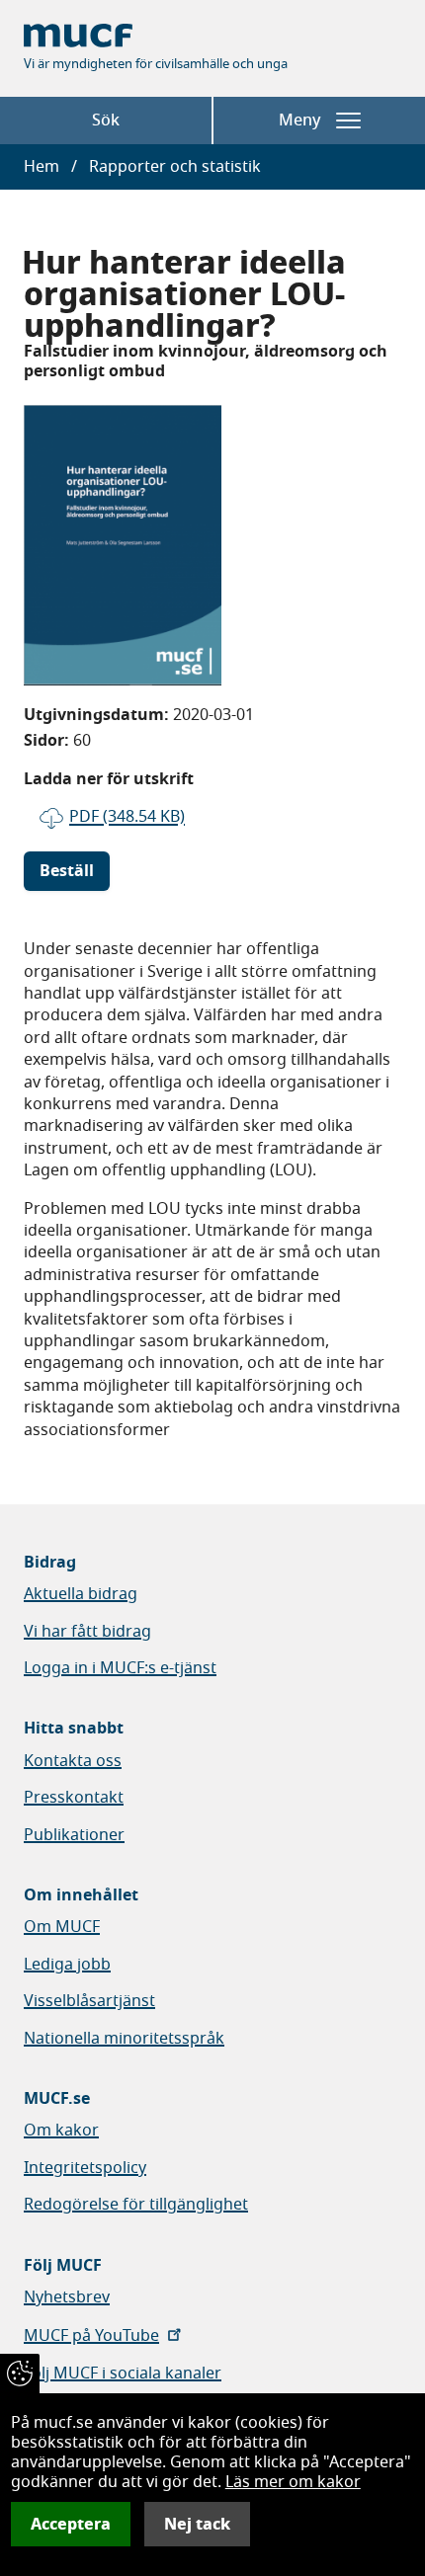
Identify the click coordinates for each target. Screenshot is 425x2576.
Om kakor (61, 2131)
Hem (42, 167)
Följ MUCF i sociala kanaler (123, 2374)
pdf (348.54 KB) (127, 817)
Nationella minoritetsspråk (124, 2039)
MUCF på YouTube (91, 2336)
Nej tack (197, 2524)
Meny (299, 121)
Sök (106, 121)
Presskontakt (74, 1798)
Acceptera (71, 2524)
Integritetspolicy (85, 2168)
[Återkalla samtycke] (20, 2374)
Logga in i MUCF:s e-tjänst (120, 1668)
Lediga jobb (67, 1965)
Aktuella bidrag (81, 1594)
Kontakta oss (73, 1761)
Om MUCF (62, 1927)
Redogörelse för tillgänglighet (136, 2205)
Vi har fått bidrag (87, 1632)
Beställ (67, 871)
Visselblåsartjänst (89, 2001)
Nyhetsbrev (67, 2297)
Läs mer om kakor (293, 2482)
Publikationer (74, 1835)
